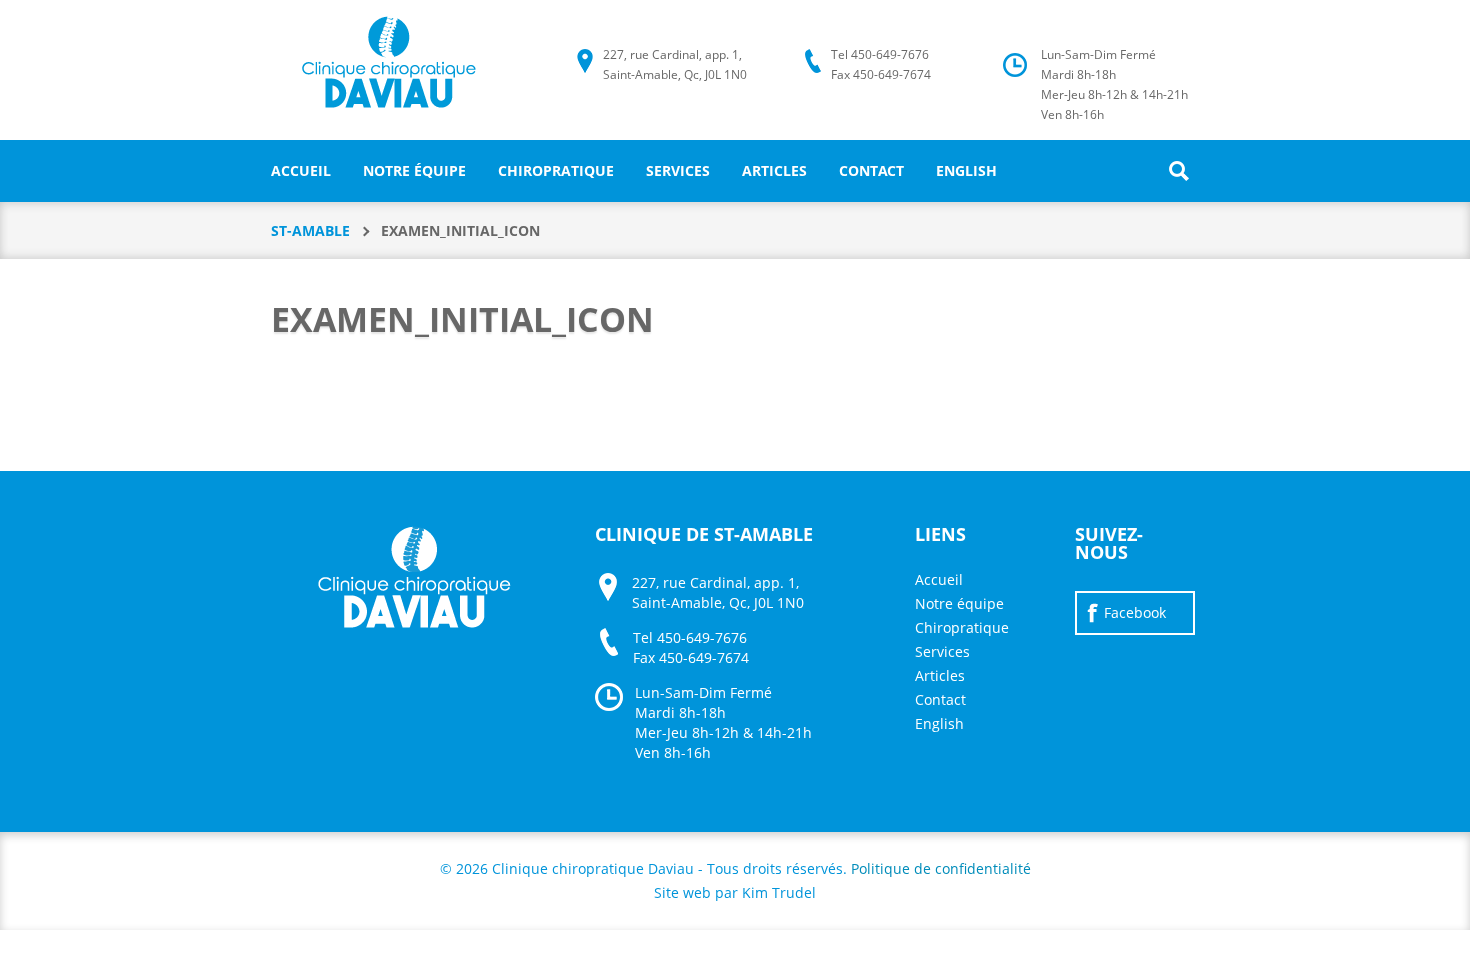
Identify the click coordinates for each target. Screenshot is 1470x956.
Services (678, 170)
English (966, 170)
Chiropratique (556, 170)
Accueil (301, 170)
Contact (871, 170)
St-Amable (310, 230)
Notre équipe (414, 170)
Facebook (1135, 612)
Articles (774, 170)
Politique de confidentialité (941, 868)
